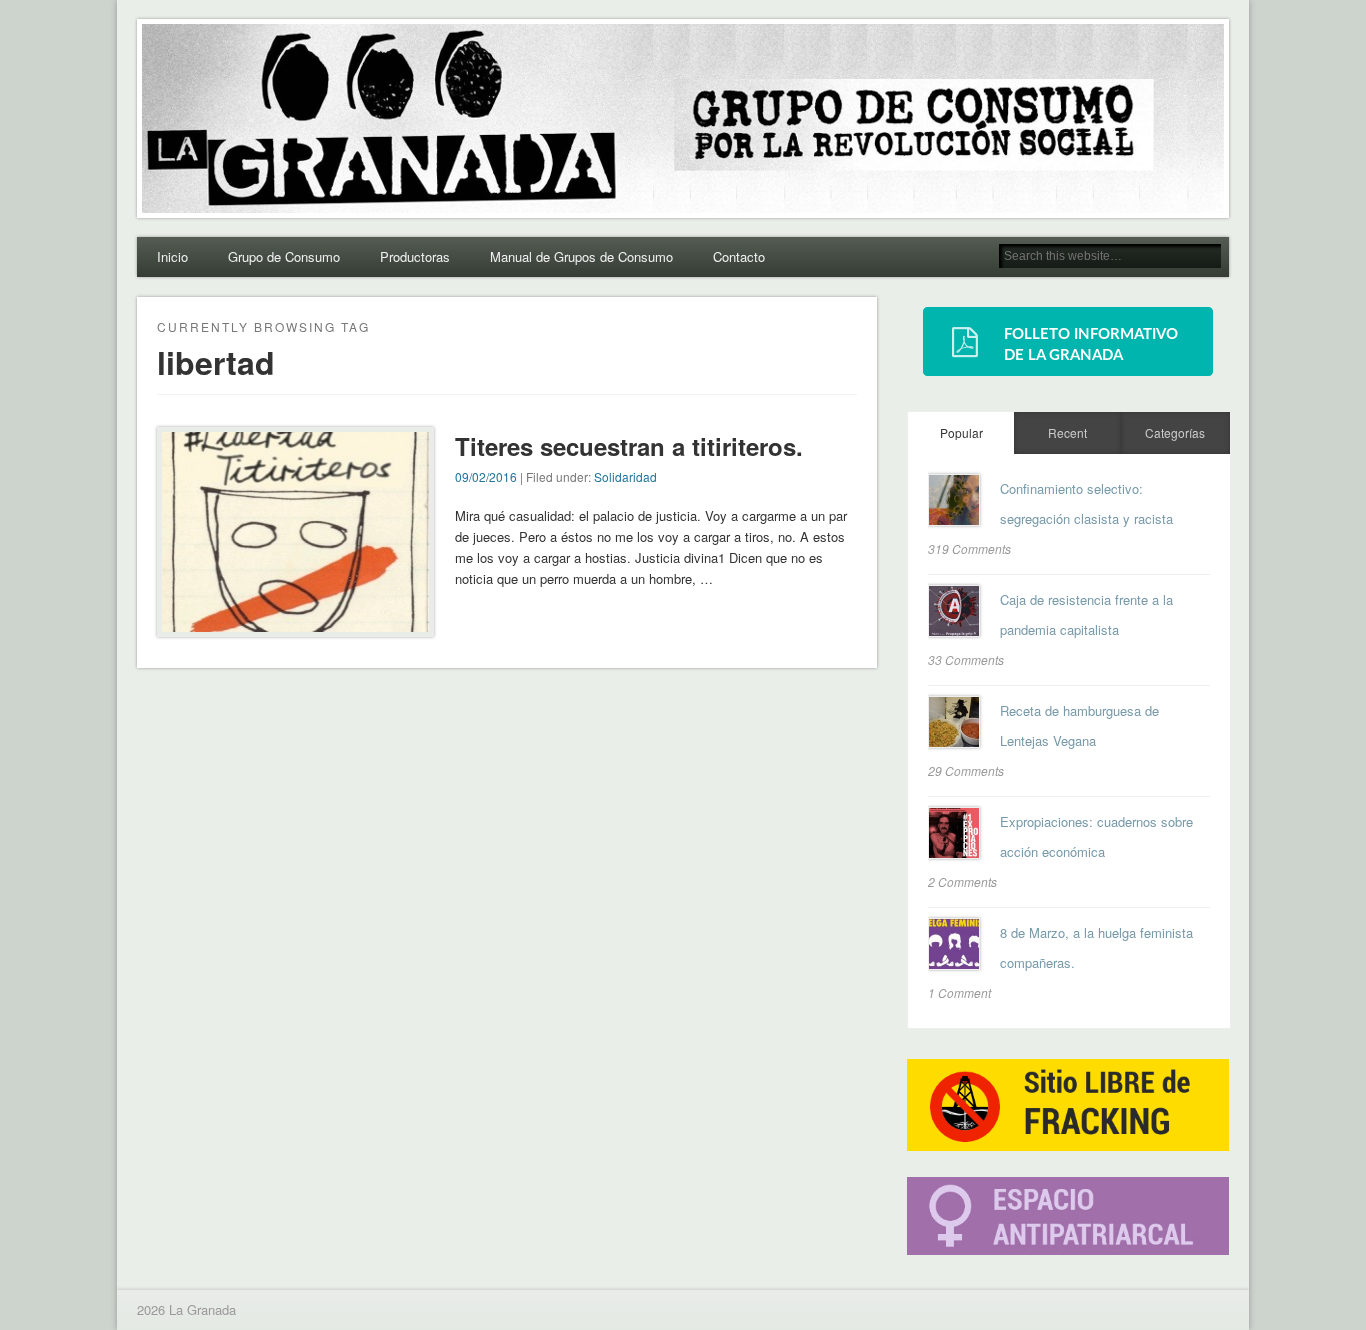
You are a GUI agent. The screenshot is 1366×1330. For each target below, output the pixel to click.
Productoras (415, 256)
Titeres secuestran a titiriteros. (629, 446)
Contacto (739, 256)
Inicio (172, 256)
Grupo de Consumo (284, 256)
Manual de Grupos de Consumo (581, 256)
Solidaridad (625, 476)
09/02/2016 (486, 476)
